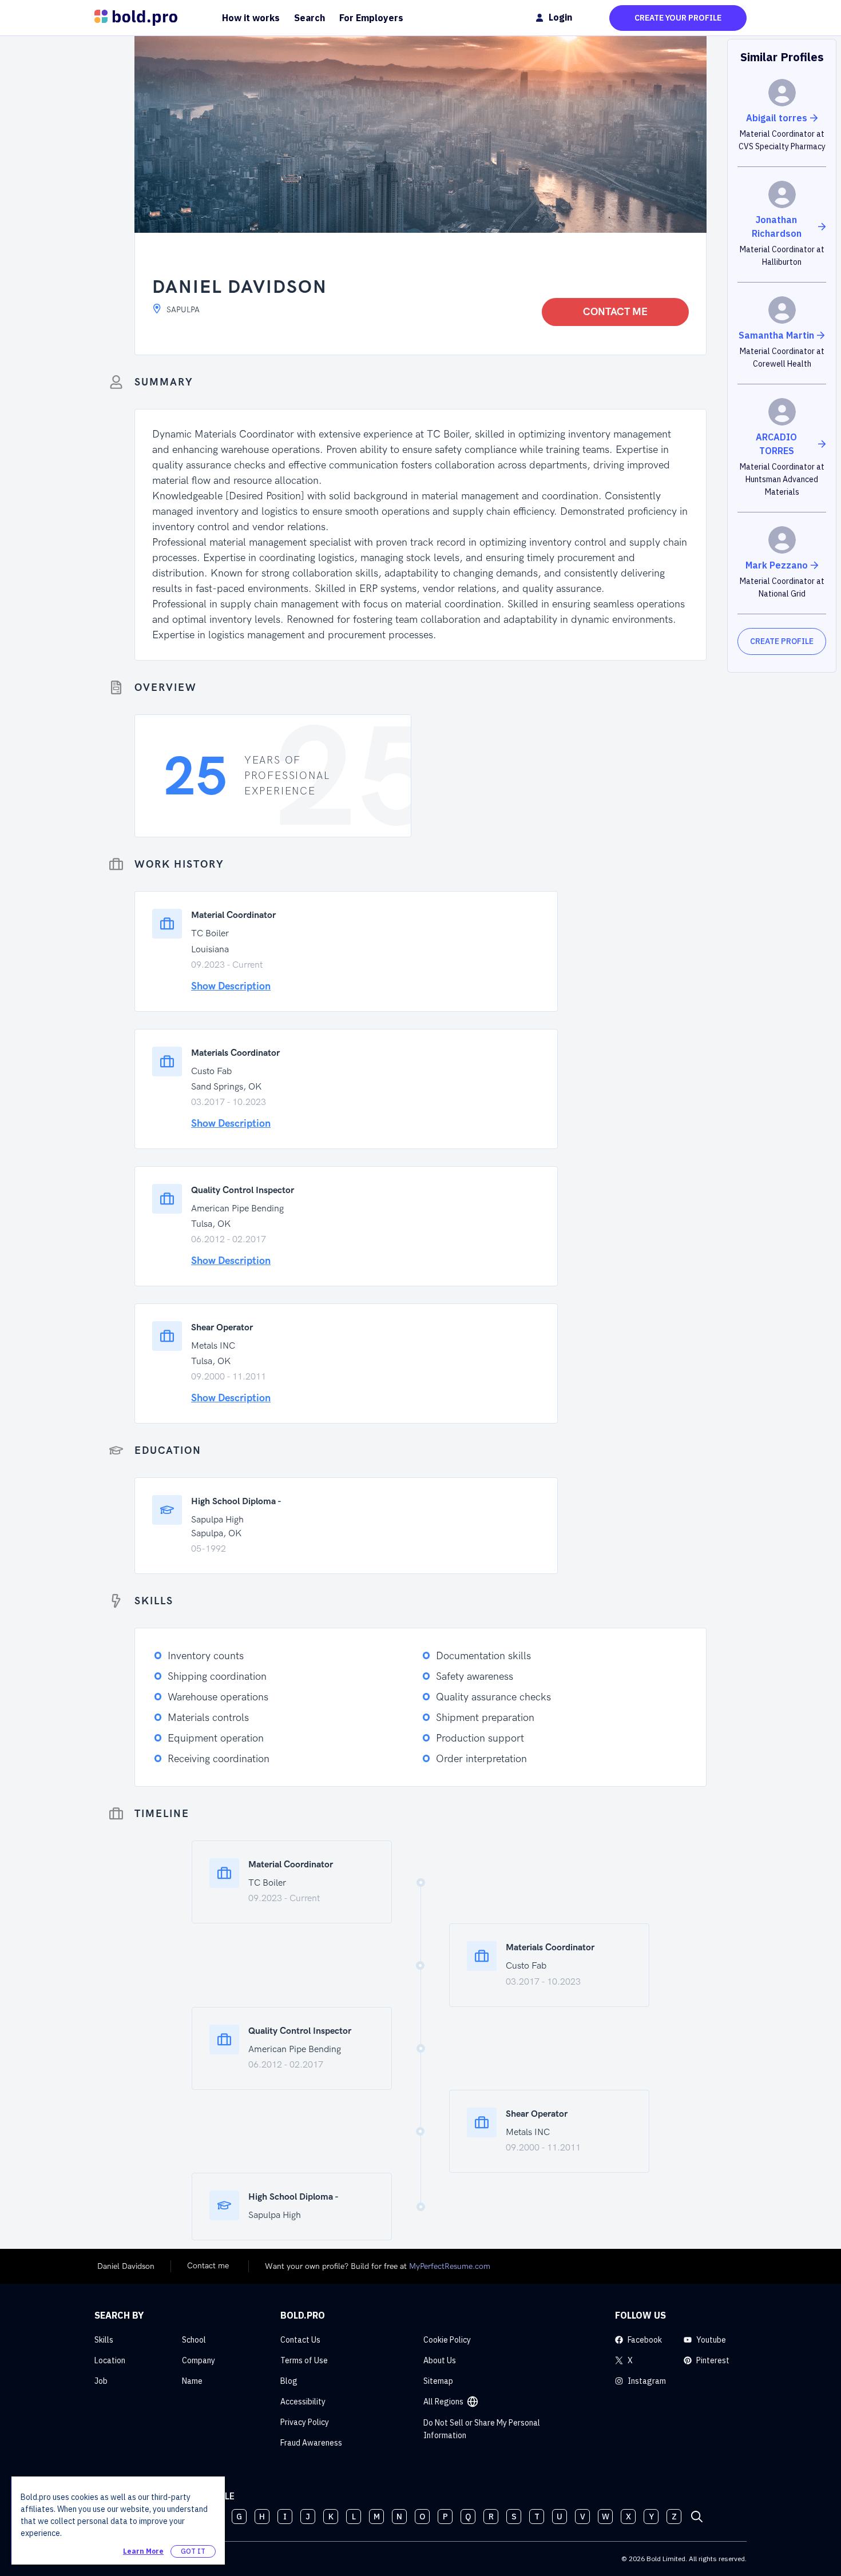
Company (199, 2360)
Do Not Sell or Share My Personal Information (482, 2429)
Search (310, 18)
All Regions (443, 2402)
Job (101, 2381)
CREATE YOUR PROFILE (678, 18)
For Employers (371, 18)
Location (110, 2360)
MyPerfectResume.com (450, 2266)
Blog (289, 2381)
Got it (193, 2551)
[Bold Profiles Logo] (136, 18)
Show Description (231, 986)
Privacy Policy (305, 2422)
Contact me (615, 312)
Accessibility (303, 2402)
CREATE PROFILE (782, 641)
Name (192, 2381)
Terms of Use (304, 2360)
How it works (251, 18)
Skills (104, 2340)
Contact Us (300, 2340)
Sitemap (438, 2381)
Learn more (143, 2551)
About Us (440, 2360)
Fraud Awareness (311, 2443)
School (194, 2340)
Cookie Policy (447, 2340)
